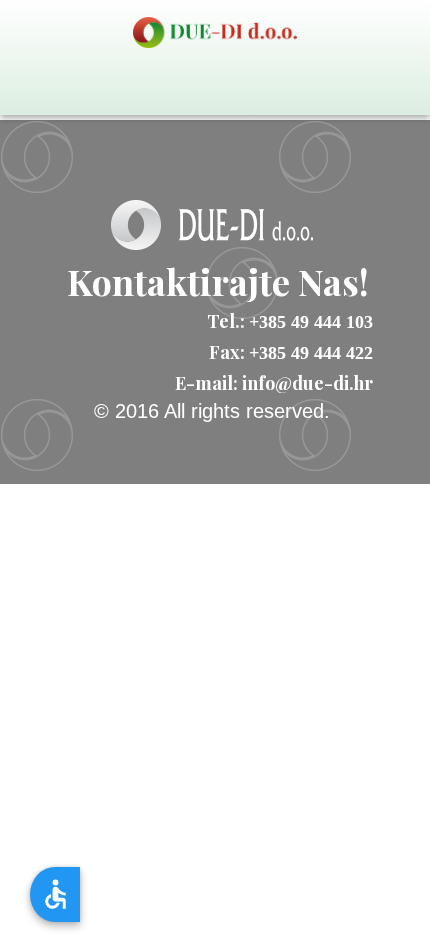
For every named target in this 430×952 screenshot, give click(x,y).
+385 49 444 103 (311, 322)
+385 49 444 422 (311, 353)
